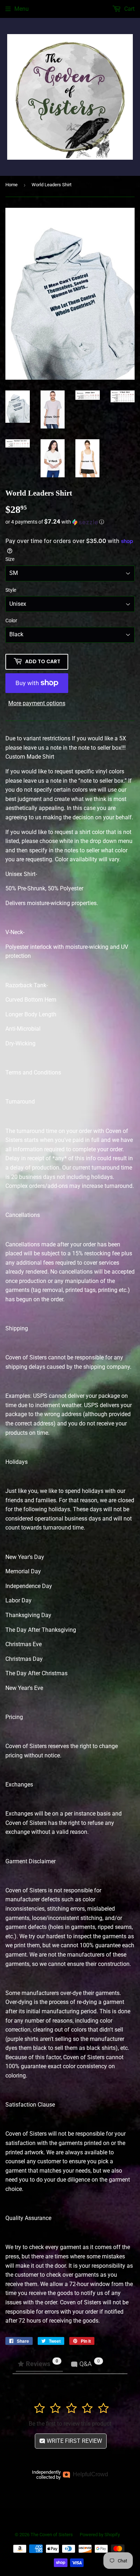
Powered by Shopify (100, 2535)
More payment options (37, 703)
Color (11, 620)
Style (11, 590)
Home (11, 185)
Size (10, 559)
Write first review (74, 2441)
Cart (129, 9)
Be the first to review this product (70, 2424)
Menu (22, 9)
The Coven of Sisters (52, 2535)
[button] (70, 522)
